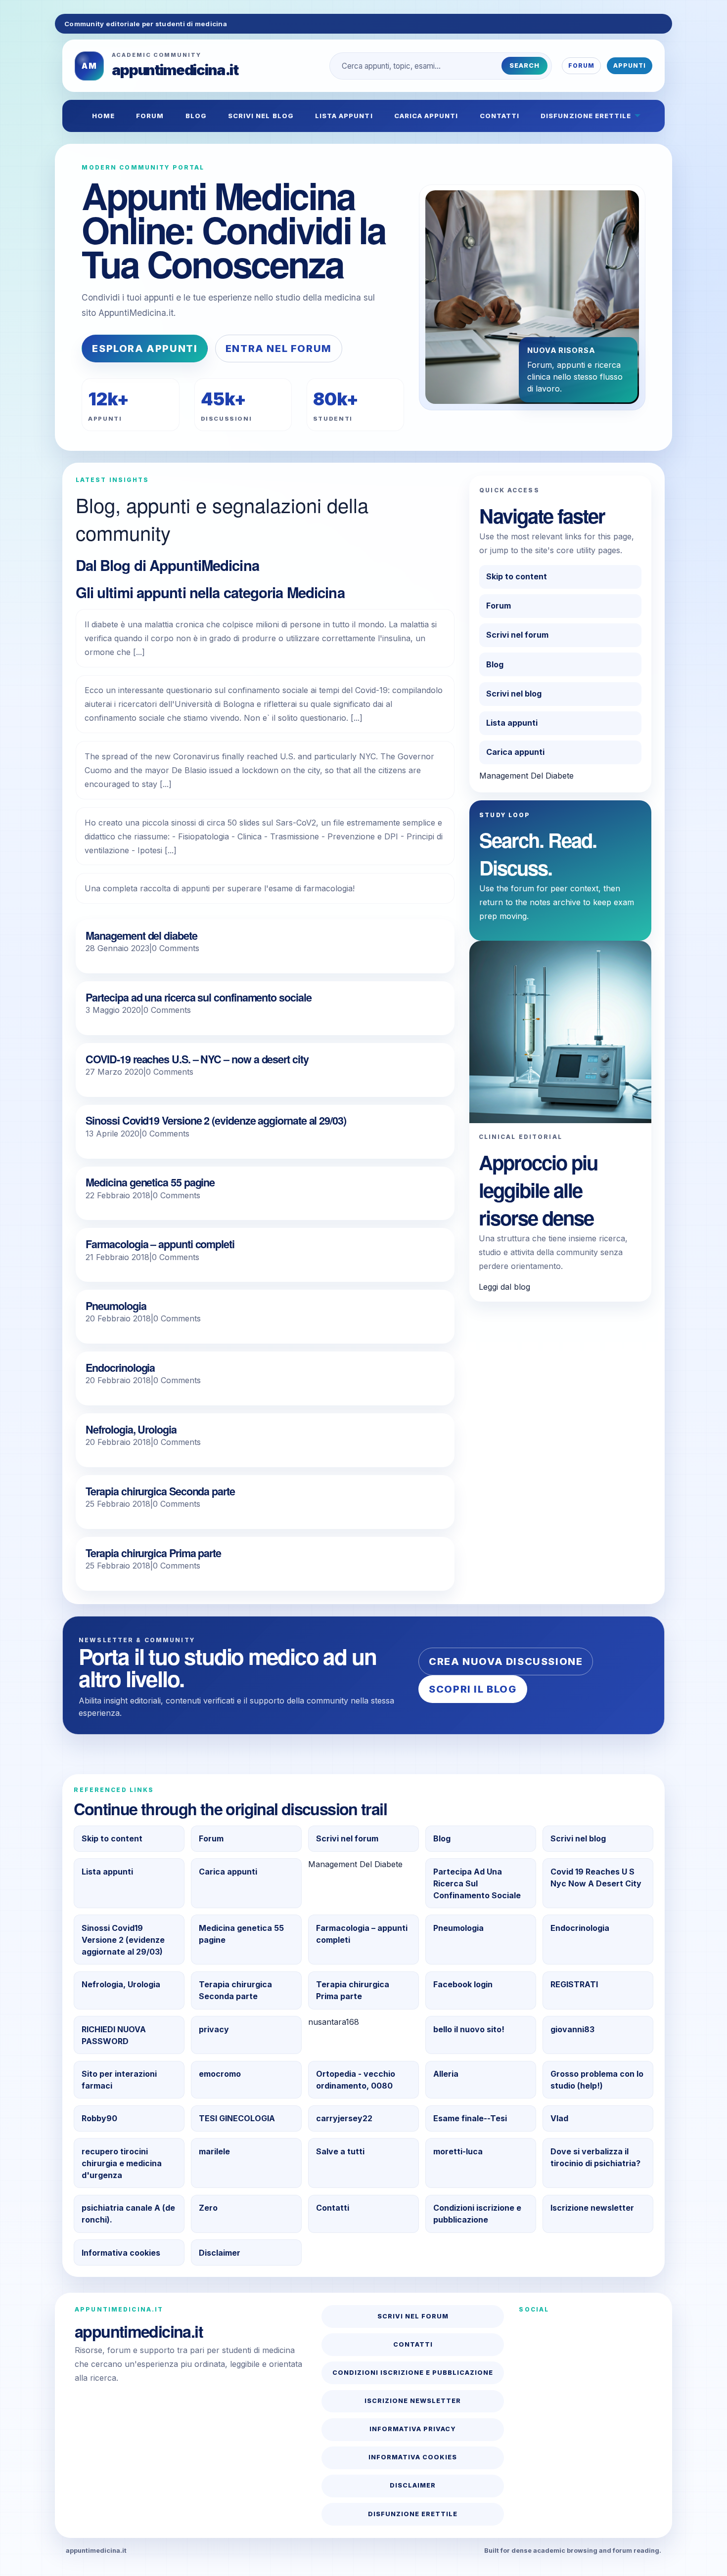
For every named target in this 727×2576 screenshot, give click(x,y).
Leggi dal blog (504, 1287)
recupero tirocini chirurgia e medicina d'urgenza (122, 2163)
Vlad (559, 2118)
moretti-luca (458, 2151)
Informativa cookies (121, 2253)
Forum (581, 65)
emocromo (220, 2074)
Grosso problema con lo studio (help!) (597, 2080)
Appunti (630, 65)
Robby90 (99, 2118)
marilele (214, 2151)
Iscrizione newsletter (592, 2208)
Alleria (446, 2074)
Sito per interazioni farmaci (119, 2080)
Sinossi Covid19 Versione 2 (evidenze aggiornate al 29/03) (216, 1120)
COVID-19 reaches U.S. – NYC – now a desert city (197, 1059)
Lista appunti (344, 116)
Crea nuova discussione (506, 1661)
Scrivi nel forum (517, 635)
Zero (208, 2208)
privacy (214, 2029)
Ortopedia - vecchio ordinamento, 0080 (356, 2080)
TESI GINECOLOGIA (237, 2118)
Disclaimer (220, 2253)
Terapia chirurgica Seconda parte (160, 1491)
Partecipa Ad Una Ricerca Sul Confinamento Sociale (477, 1883)
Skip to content (517, 576)
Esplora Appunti (145, 349)
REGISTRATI (574, 1984)
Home (103, 116)
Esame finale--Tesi (470, 2118)
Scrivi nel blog (261, 116)
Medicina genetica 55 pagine (150, 1182)
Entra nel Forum (279, 349)
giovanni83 (572, 2029)
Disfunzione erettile (586, 116)
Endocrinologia (120, 1368)
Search (524, 65)
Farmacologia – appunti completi (160, 1244)
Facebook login (463, 1984)
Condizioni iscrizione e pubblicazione (477, 2214)
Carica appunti (426, 116)
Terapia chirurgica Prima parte (153, 1553)
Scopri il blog (473, 1689)
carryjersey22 (344, 2118)
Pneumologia (116, 1306)
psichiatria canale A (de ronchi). (128, 2214)
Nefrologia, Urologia (131, 1429)
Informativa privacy (413, 2429)
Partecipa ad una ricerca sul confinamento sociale (198, 997)
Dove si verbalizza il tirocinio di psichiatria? (595, 2157)
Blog (196, 116)
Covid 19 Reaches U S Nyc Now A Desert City (596, 1877)
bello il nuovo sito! (469, 2029)
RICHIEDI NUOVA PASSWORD (114, 2035)
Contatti (500, 116)
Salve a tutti (340, 2151)
